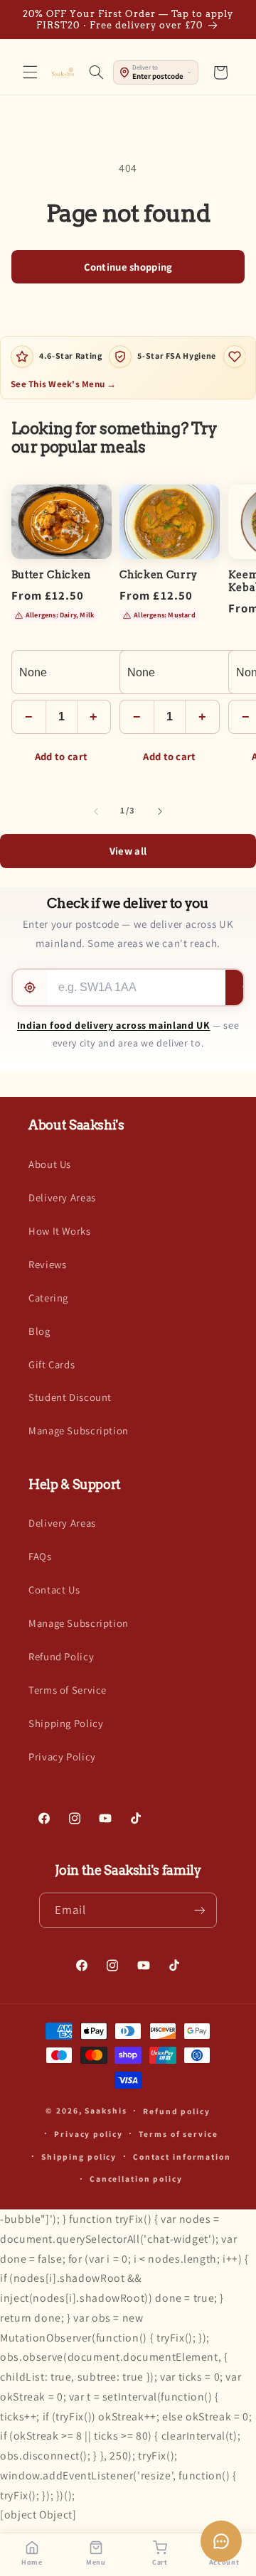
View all (128, 851)
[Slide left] (96, 811)
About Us (50, 1164)
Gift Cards (52, 1364)
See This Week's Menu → (64, 384)
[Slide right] (160, 811)
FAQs (40, 1556)
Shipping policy (79, 2156)
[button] (30, 72)
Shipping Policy (66, 1723)
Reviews (47, 1264)
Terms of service (178, 2134)
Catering (48, 1298)
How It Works (60, 1231)
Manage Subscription (79, 1430)
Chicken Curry (159, 575)
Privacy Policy (62, 1757)
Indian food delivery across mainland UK (114, 1025)
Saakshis (106, 2110)
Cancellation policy (136, 2179)
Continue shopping (128, 267)
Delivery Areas (62, 1197)
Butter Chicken (51, 575)
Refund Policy (61, 1656)
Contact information (182, 2156)
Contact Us (54, 1590)
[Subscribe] (200, 1910)
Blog (39, 1331)
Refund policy (177, 2111)
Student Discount (70, 1397)
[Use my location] (30, 987)
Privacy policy (88, 2134)
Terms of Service (68, 1690)
